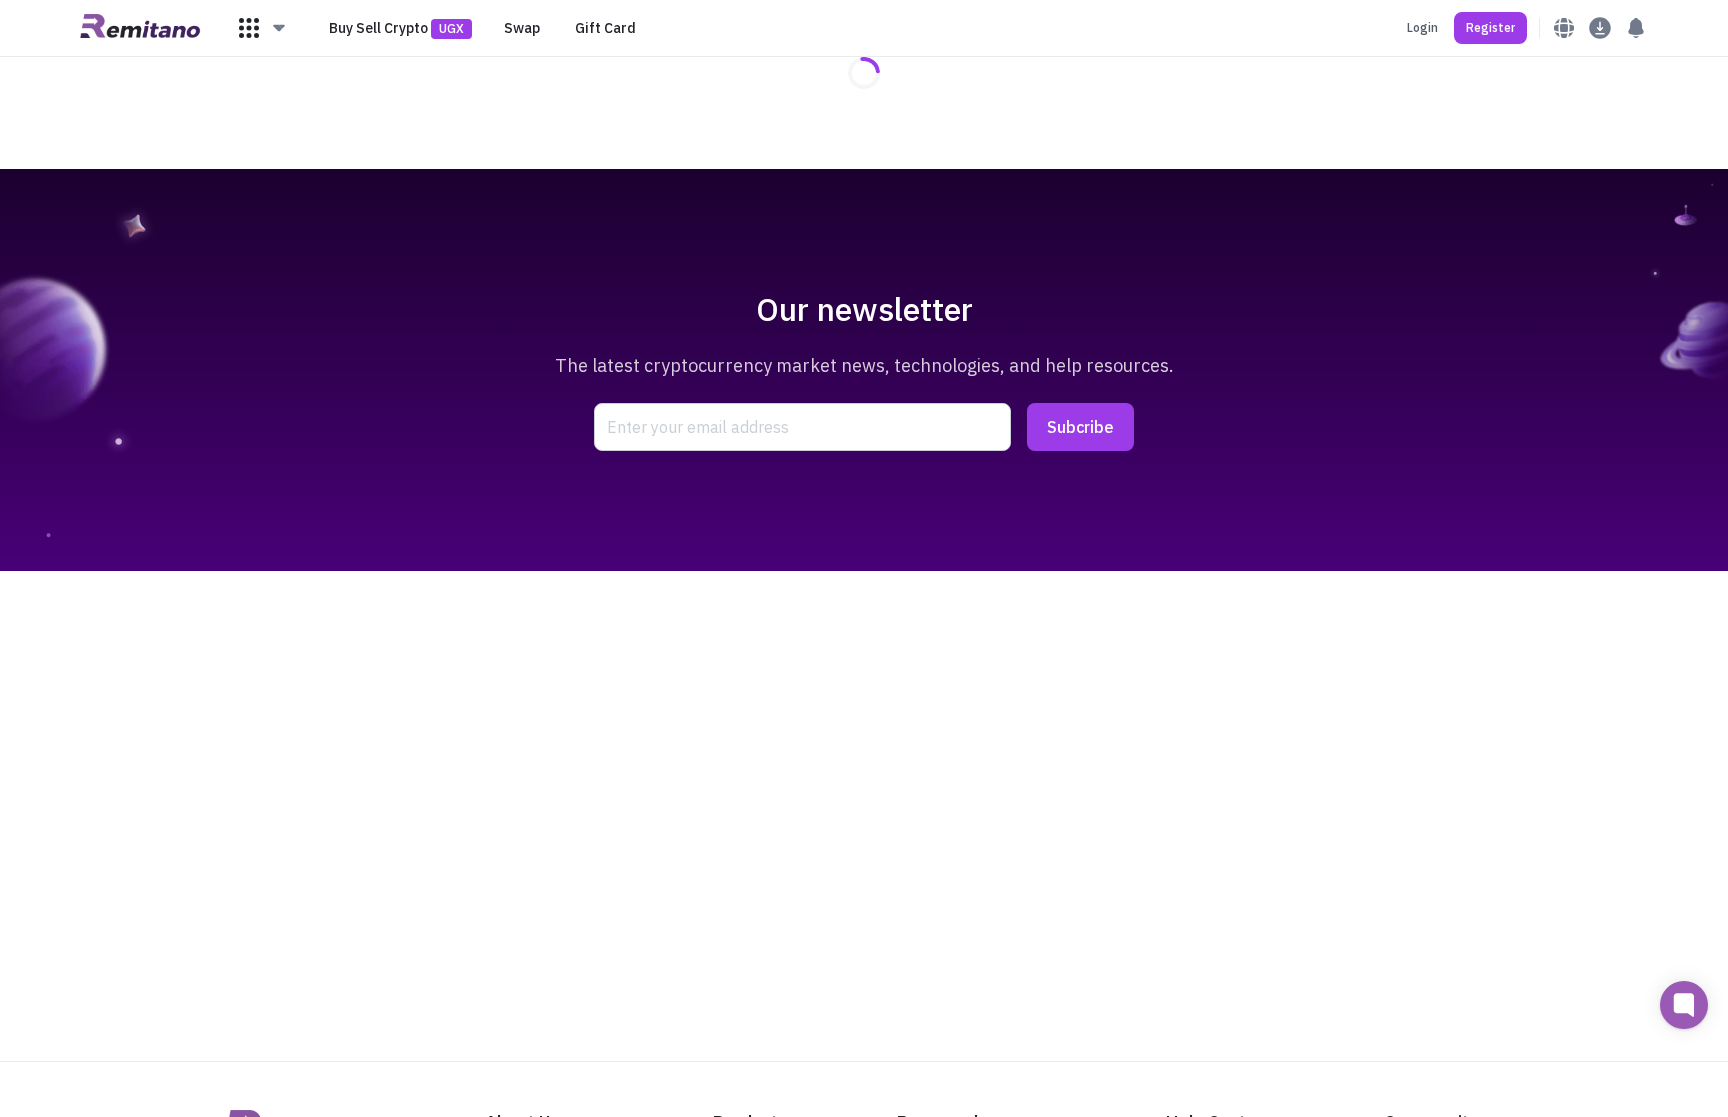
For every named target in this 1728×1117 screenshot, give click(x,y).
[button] (263, 28)
